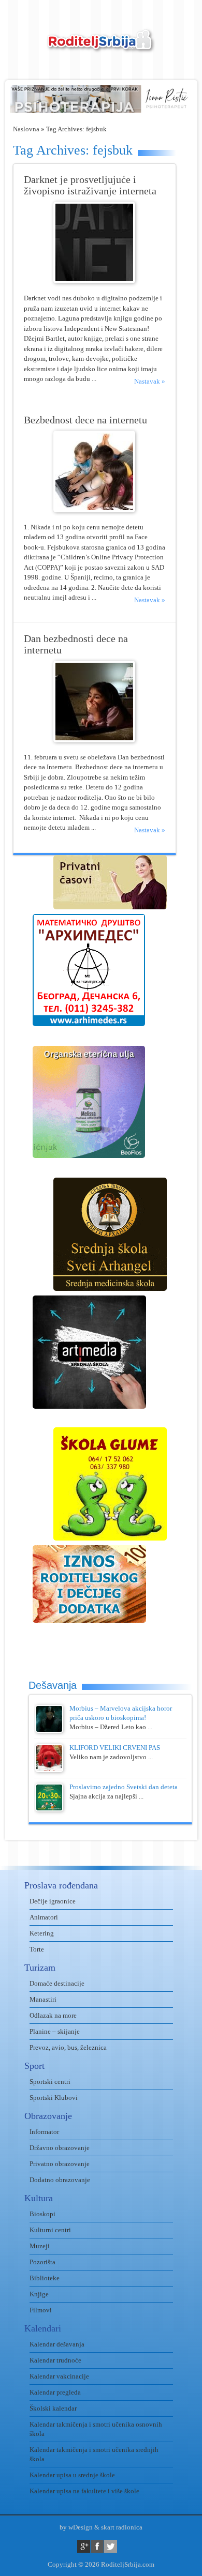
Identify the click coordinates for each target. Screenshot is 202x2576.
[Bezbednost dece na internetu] (94, 510)
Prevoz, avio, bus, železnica (68, 2047)
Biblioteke (45, 2278)
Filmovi (41, 2310)
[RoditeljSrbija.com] (101, 47)
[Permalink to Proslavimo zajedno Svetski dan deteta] (49, 1809)
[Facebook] (97, 2546)
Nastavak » (150, 381)
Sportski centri (50, 2082)
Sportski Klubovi (54, 2098)
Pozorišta (42, 2262)
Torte (37, 1949)
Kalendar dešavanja (57, 2344)
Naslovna (26, 129)
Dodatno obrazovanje (60, 2180)
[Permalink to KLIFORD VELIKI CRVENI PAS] (49, 1770)
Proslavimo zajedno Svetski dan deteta (124, 1787)
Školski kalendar (53, 2408)
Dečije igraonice (53, 1901)
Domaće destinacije (57, 1983)
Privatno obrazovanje (60, 2164)
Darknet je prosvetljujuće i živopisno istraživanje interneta (90, 185)
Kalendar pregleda (55, 2392)
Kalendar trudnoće (55, 2360)
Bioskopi (42, 2214)
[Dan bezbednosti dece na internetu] (94, 740)
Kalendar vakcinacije (59, 2376)
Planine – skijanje (55, 2031)
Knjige (39, 2294)
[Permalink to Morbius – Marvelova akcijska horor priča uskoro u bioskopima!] (49, 1731)
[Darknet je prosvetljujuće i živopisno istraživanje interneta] (94, 281)
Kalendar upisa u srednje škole (72, 2475)
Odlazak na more (53, 2015)
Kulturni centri (50, 2230)
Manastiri (43, 1999)
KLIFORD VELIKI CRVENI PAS (115, 1748)
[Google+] (84, 2546)
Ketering (42, 1933)
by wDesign (76, 2527)
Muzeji (40, 2246)
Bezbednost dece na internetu (85, 420)
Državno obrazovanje (60, 2148)
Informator (44, 2132)
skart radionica (122, 2527)
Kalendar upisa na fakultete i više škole (84, 2491)
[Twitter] (111, 2546)
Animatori (44, 1917)
